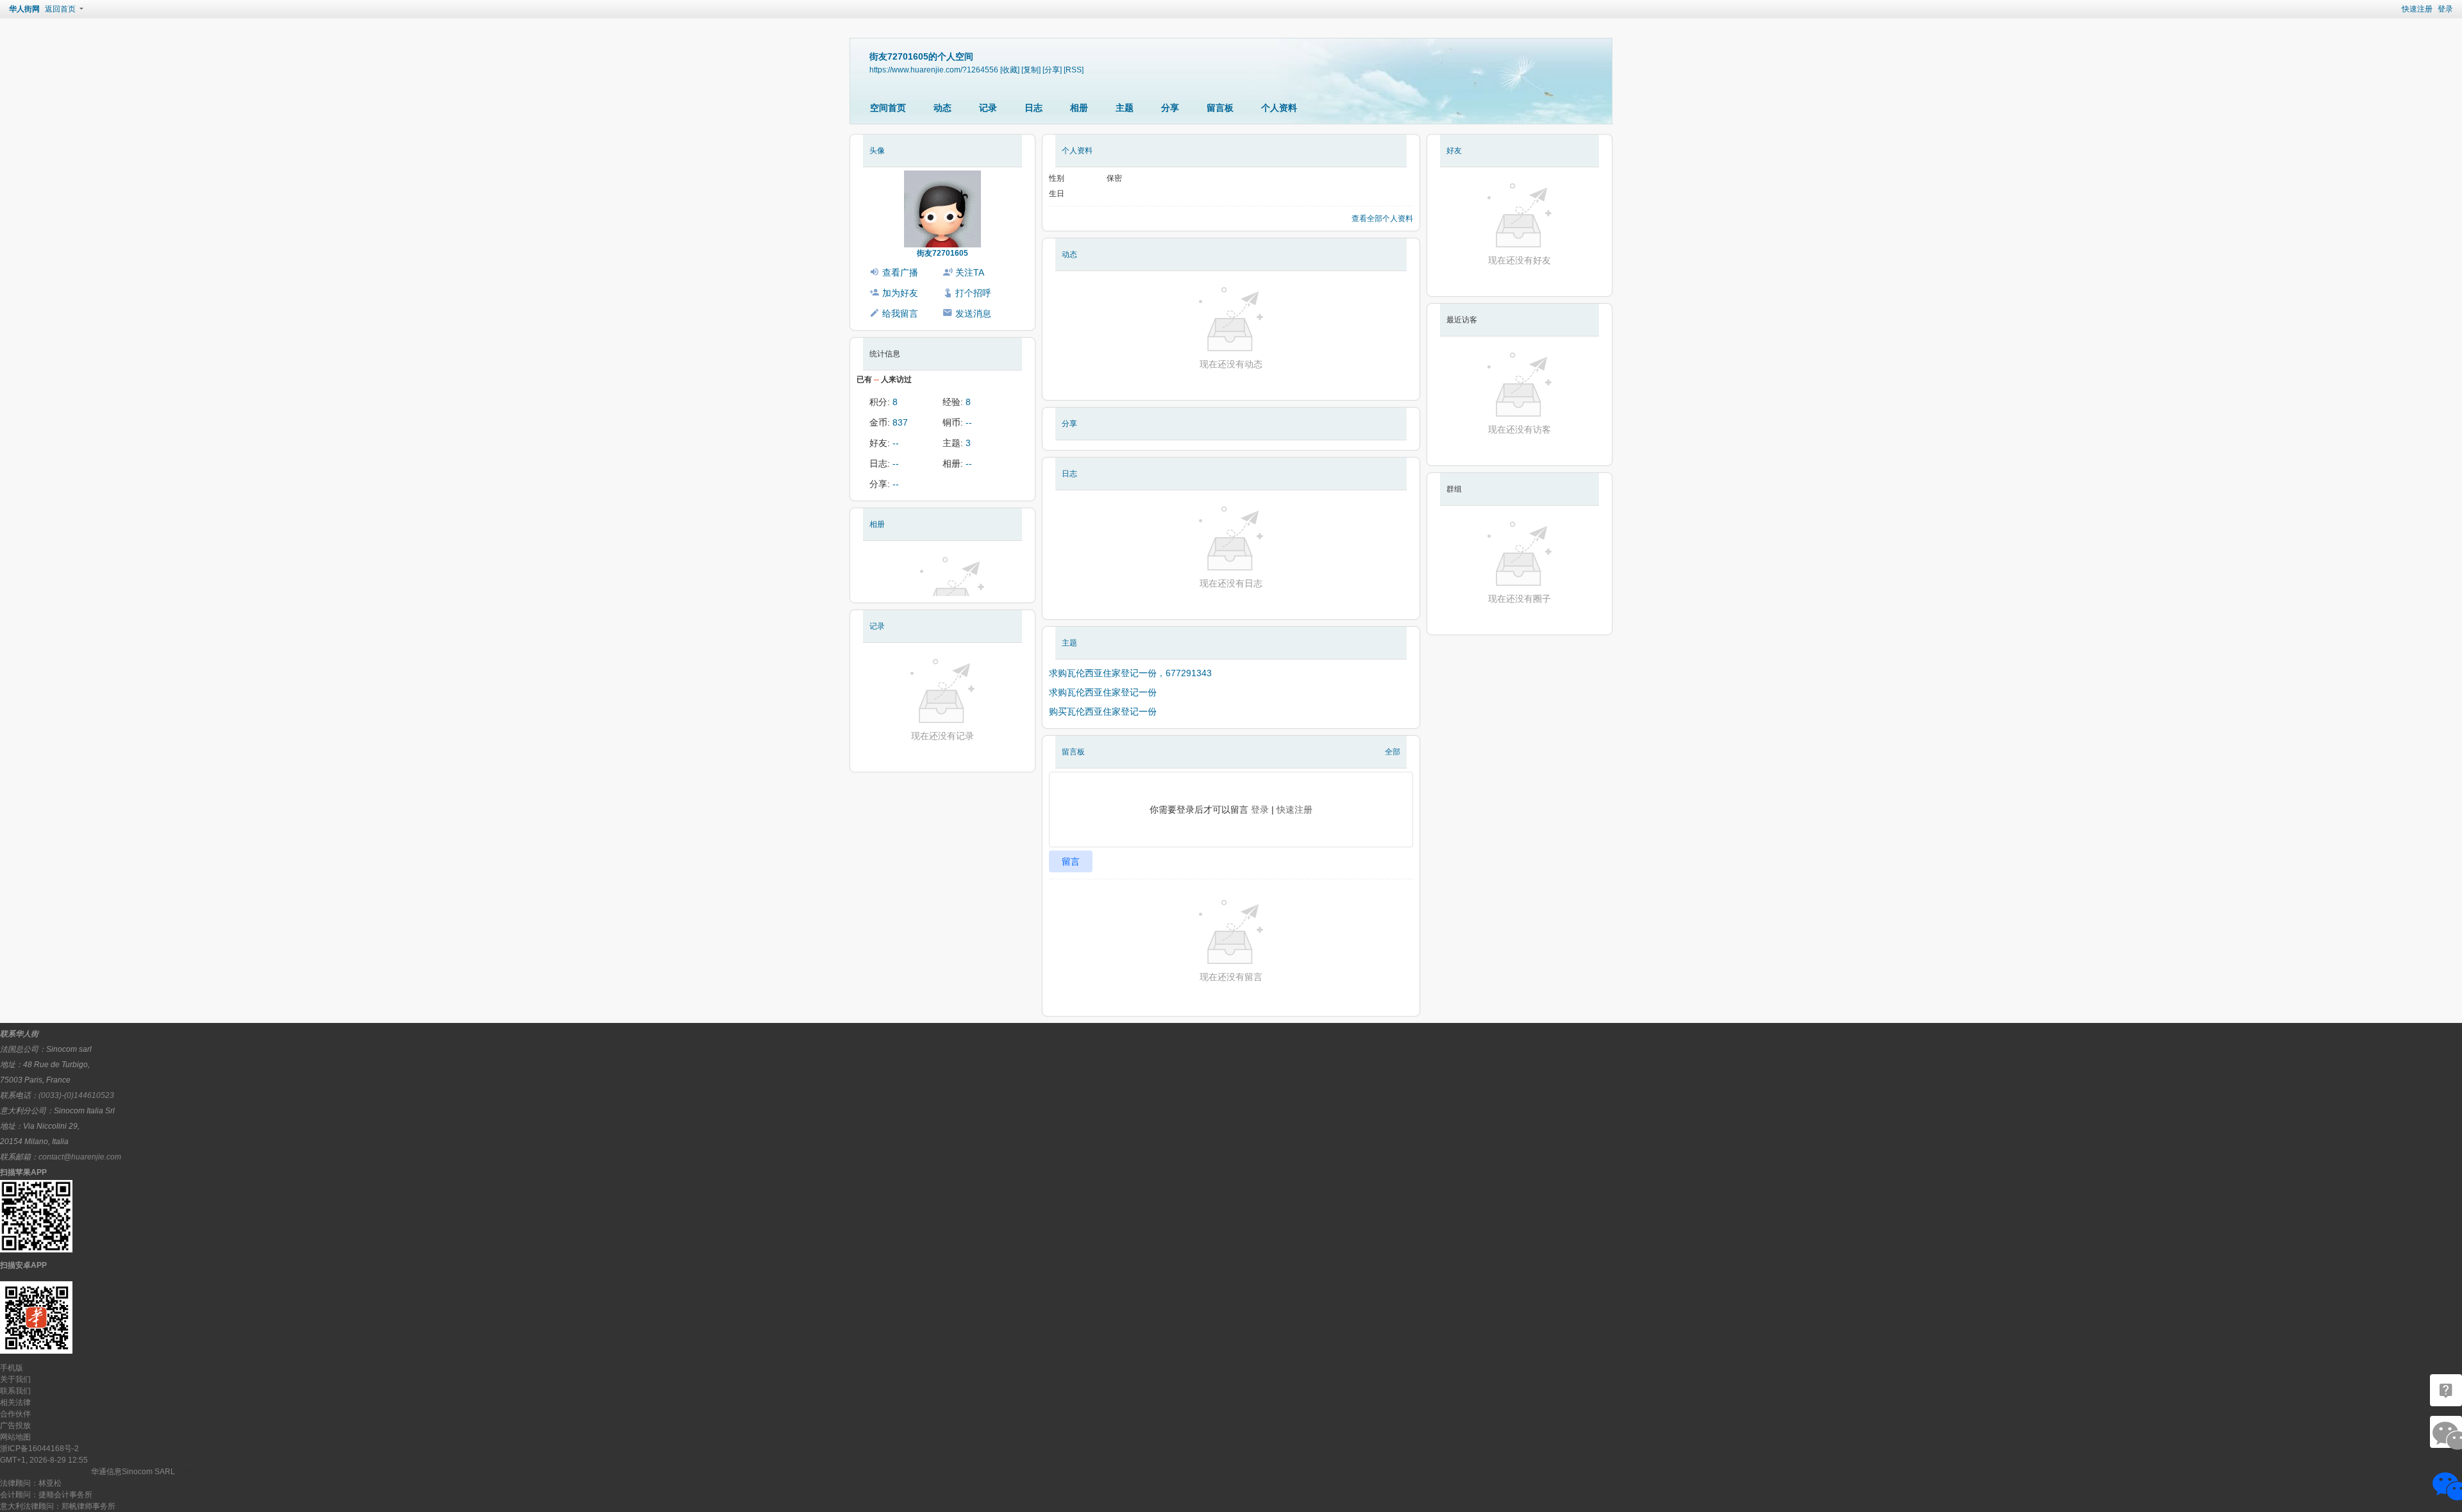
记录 (988, 108)
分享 (1170, 108)
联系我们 (15, 1391)
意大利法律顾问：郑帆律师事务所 (58, 1506)
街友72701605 (942, 253)
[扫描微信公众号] (2446, 1390)
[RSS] (1074, 70)
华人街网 (24, 9)
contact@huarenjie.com (80, 1157)
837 (900, 422)
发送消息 (973, 313)
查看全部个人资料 (1382, 219)
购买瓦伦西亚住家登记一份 (1103, 711)
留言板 (1220, 108)
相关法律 (15, 1402)
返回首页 (60, 9)
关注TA (970, 272)
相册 (1079, 108)
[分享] (1052, 70)
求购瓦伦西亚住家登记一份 (1103, 692)
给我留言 (900, 313)
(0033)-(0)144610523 (76, 1095)
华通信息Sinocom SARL (133, 1472)
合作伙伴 (15, 1414)
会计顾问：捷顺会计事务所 (46, 1495)
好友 (1454, 151)
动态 (942, 108)
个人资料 (1279, 108)
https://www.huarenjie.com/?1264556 (934, 70)
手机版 (12, 1368)
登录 (2445, 9)
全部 (1393, 752)
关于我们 (15, 1379)
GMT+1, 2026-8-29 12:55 (44, 1460)
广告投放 (15, 1425)
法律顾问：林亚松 (31, 1483)
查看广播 (900, 272)
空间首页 (888, 108)
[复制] (1031, 70)
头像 (877, 151)
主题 (1125, 108)
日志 (1034, 108)
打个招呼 (973, 293)
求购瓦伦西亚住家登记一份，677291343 (1130, 673)
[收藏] (1010, 70)
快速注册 (2417, 9)
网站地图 (15, 1437)
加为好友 (900, 293)
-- (969, 422)
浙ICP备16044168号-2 (39, 1449)
